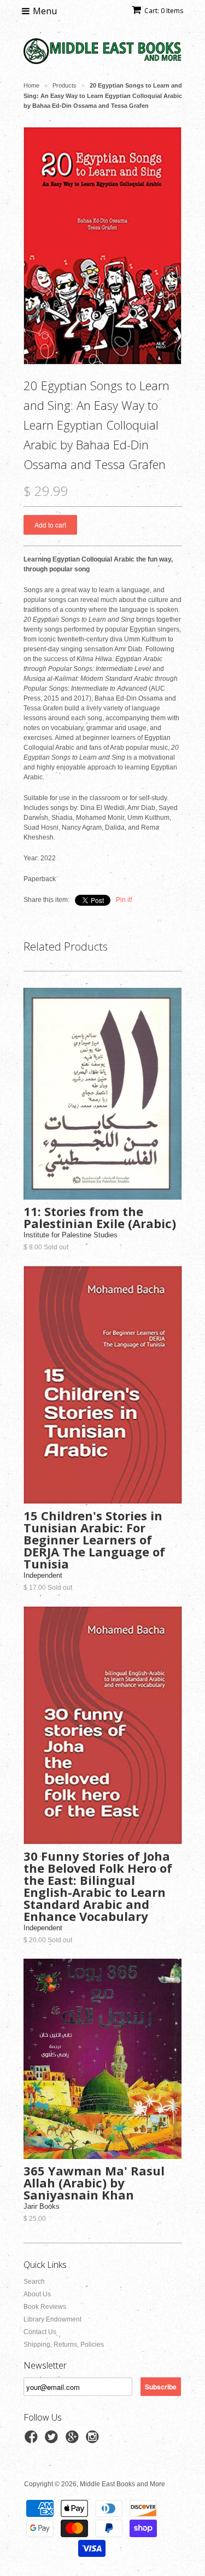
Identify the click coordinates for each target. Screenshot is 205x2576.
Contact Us (40, 2332)
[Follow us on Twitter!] (53, 2440)
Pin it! (124, 900)
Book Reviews (45, 2307)
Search (34, 2282)
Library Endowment (52, 2319)
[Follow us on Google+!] (74, 2440)
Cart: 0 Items (164, 11)
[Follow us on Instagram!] (94, 2440)
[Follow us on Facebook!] (33, 2440)
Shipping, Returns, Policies (64, 2345)
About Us (37, 2294)
